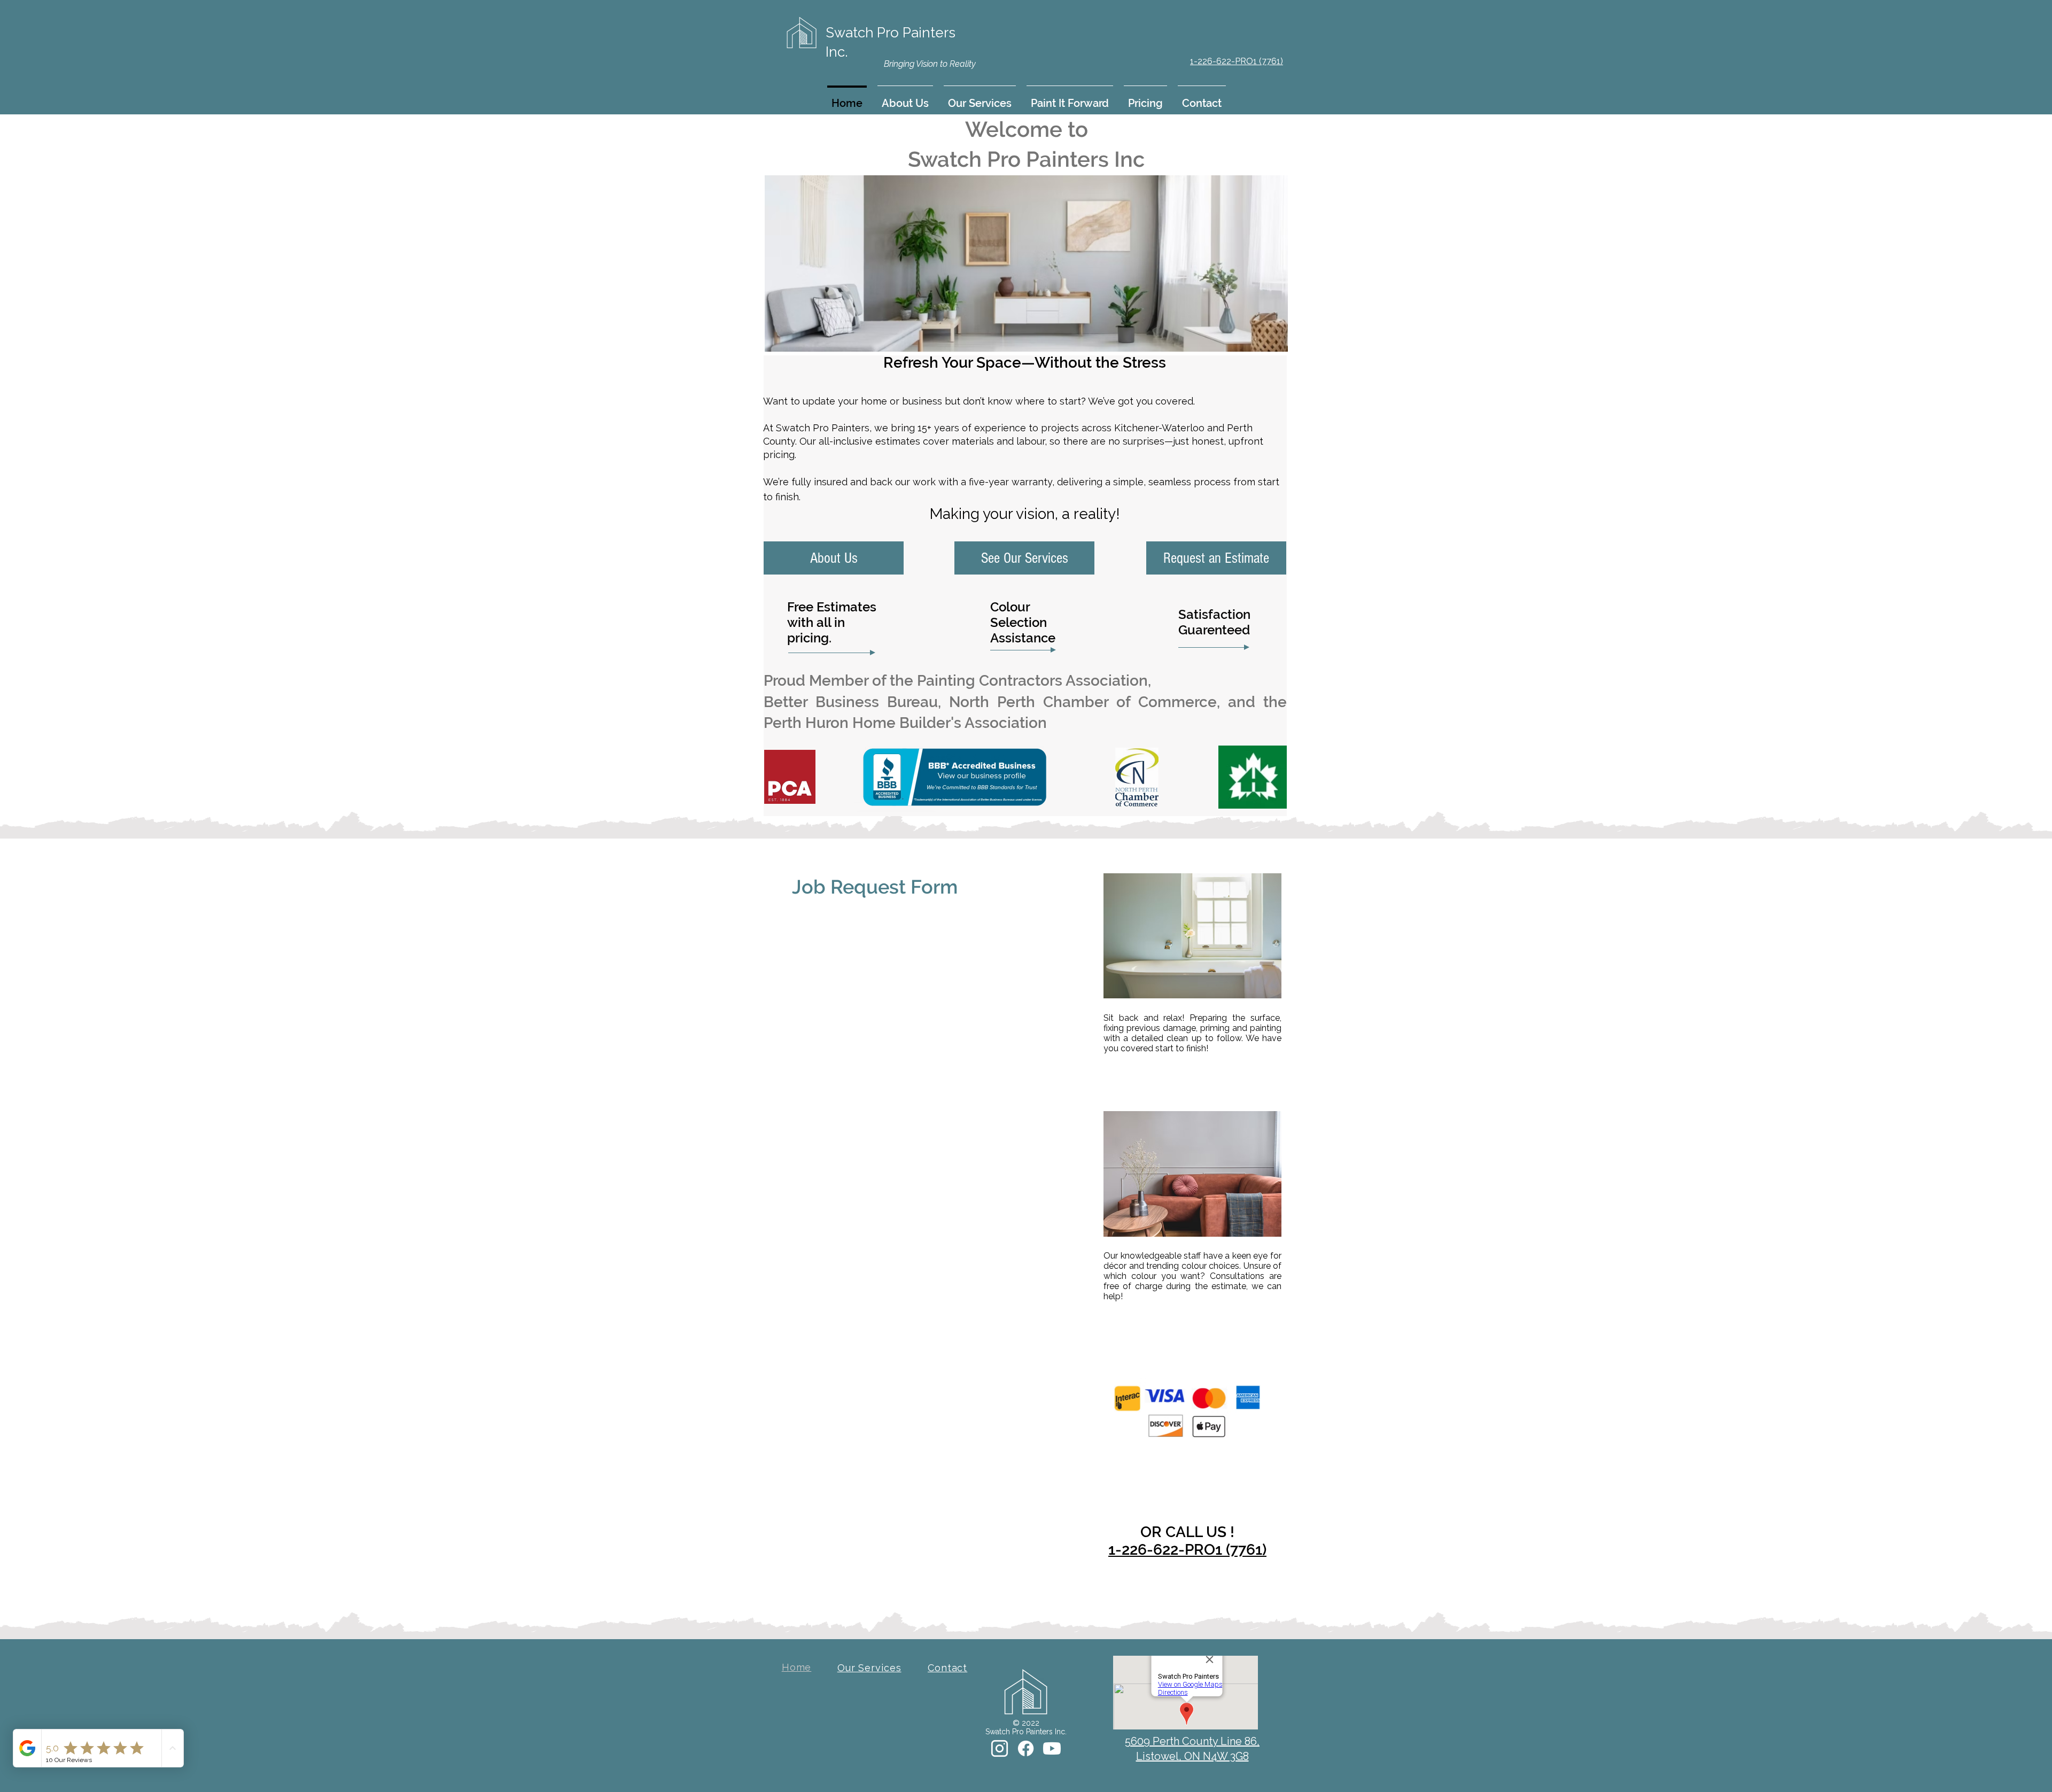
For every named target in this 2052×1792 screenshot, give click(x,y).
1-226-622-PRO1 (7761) (1187, 1550)
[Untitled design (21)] (1000, 1748)
